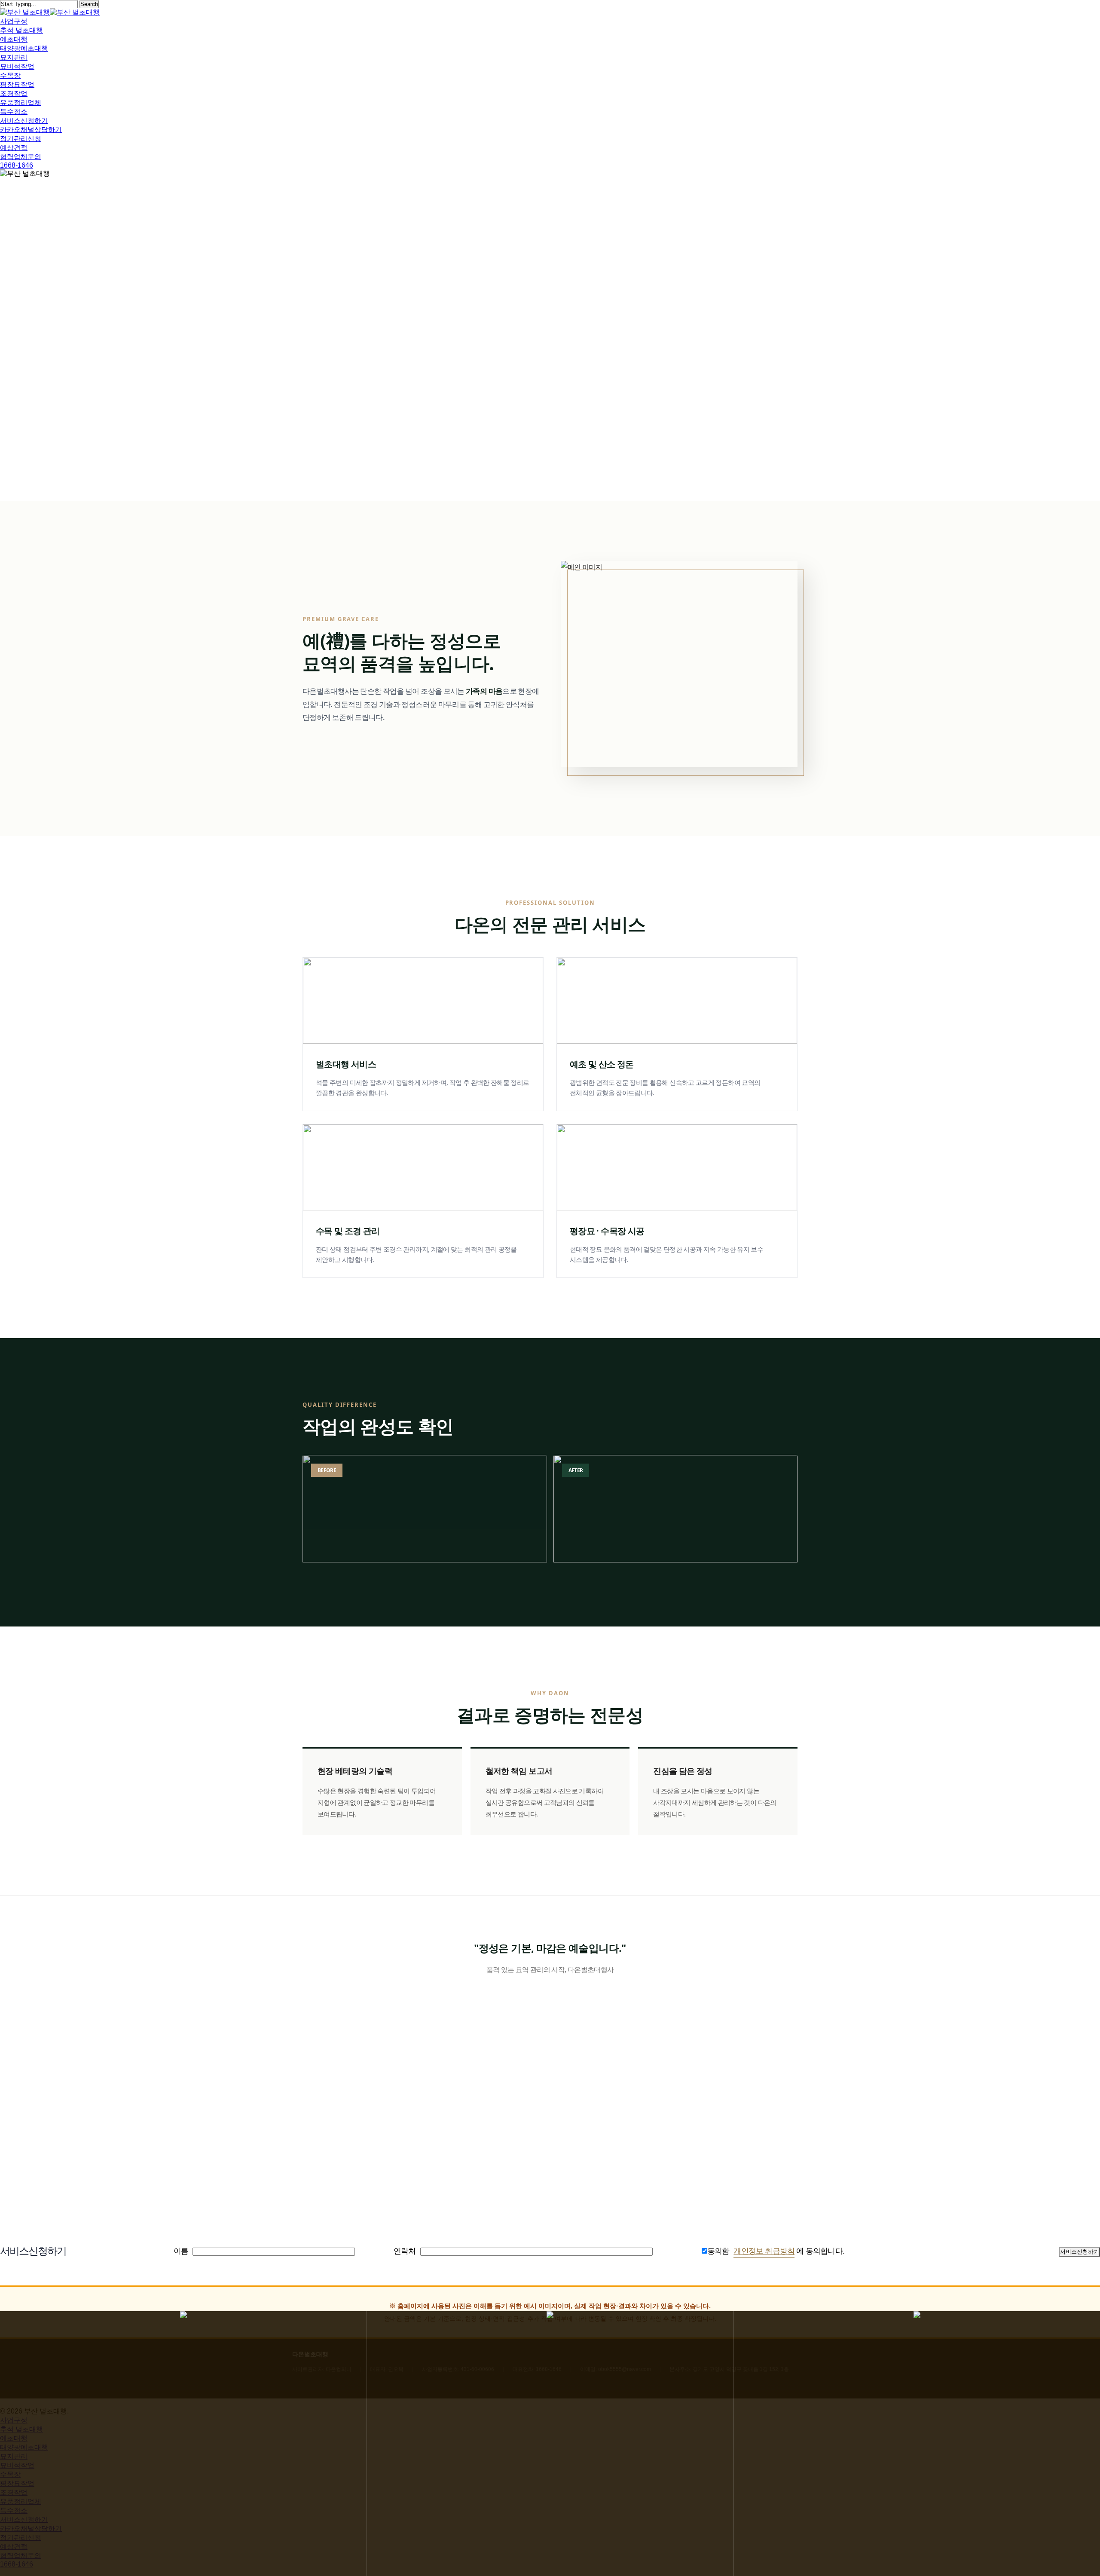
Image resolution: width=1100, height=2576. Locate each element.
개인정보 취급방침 (764, 2251)
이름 (181, 2251)
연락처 (405, 2251)
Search (89, 4)
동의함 (718, 2251)
